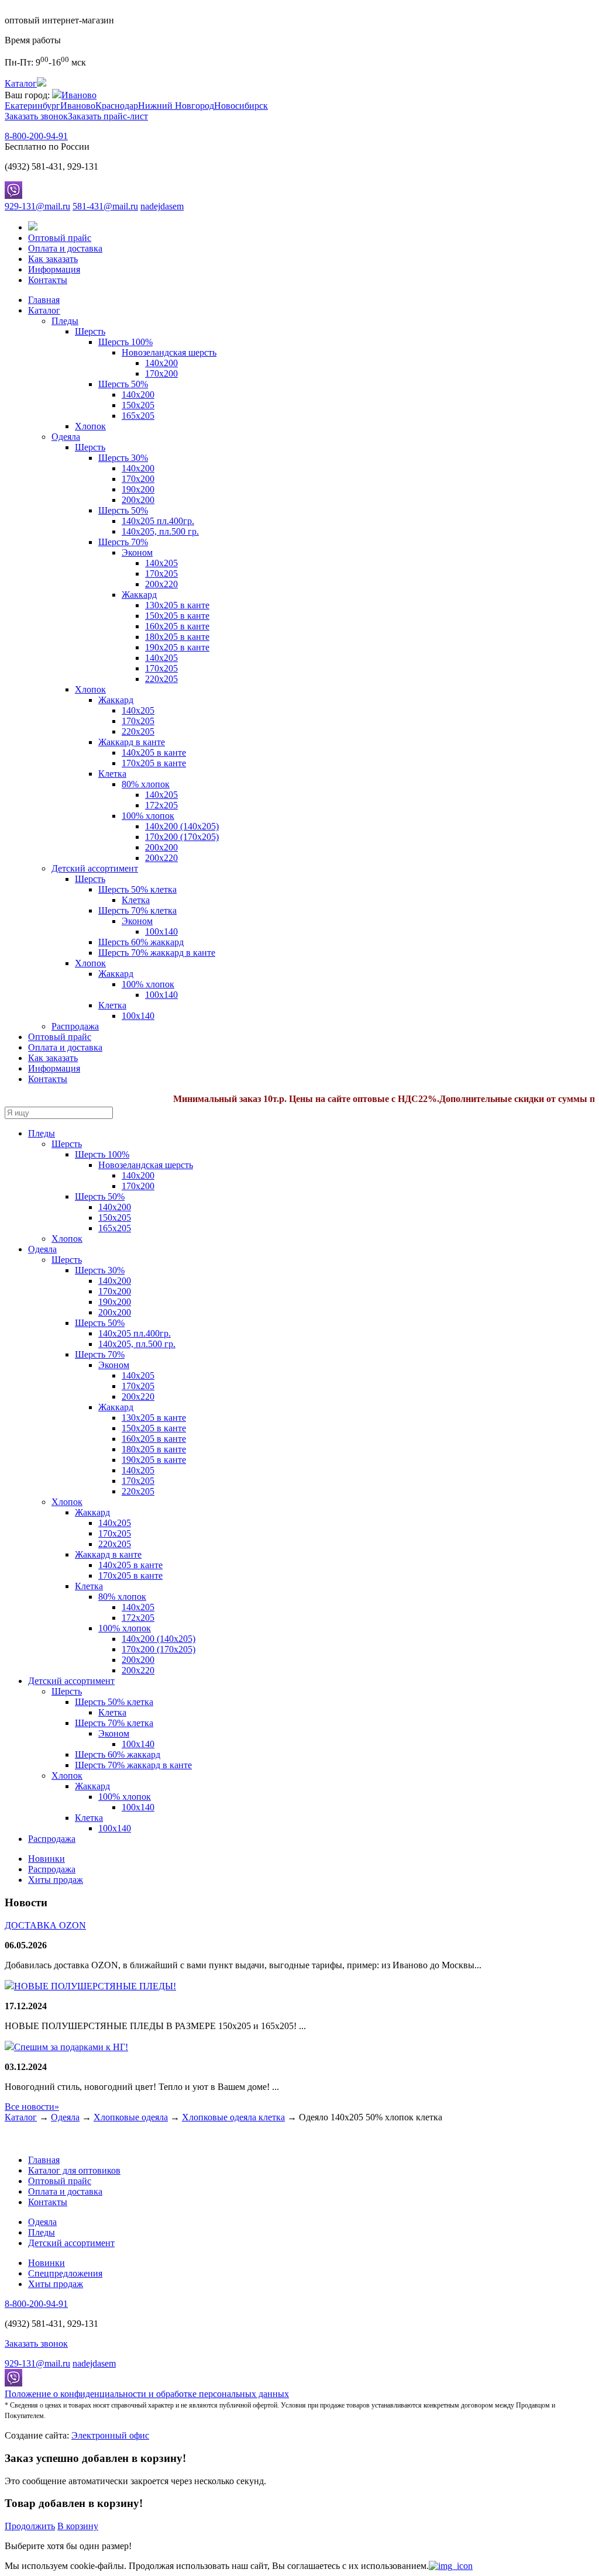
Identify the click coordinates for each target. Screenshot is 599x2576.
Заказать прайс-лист (108, 116)
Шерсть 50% (123, 384)
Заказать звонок (36, 116)
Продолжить (30, 2526)
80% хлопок (146, 784)
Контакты (48, 280)
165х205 (138, 416)
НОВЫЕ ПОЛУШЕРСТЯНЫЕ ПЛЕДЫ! (95, 1986)
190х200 (138, 489)
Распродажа (75, 1026)
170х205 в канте (154, 763)
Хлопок (90, 426)
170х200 (138, 479)
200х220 (161, 584)
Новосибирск (241, 106)
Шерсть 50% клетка (137, 889)
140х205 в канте (154, 753)
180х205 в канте (177, 637)
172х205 (161, 805)
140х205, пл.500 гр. (160, 531)
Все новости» (32, 2107)
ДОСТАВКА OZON (45, 1925)
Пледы (65, 321)
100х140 (138, 1016)
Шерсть (90, 331)
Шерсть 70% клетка (137, 910)
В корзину (78, 2526)
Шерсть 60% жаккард (141, 942)
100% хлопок (148, 816)
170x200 (161, 373)
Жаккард (139, 595)
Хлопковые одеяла (131, 2117)
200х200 (138, 500)
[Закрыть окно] (451, 2566)
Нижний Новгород (176, 106)
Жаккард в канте (132, 742)
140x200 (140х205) (182, 826)
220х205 (161, 679)
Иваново (79, 95)
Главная (44, 300)
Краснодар (117, 106)
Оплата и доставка (65, 248)
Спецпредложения (65, 2273)
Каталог (44, 310)
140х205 (161, 563)
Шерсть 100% (125, 342)
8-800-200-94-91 (36, 136)
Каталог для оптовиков (74, 2170)
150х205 (138, 405)
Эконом (137, 552)
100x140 (161, 931)
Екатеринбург (32, 106)
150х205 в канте (177, 616)
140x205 (138, 710)
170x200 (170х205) (182, 837)
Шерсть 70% (123, 542)
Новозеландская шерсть (169, 352)
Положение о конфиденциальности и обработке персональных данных (147, 2394)
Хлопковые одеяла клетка (233, 2117)
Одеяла (66, 437)
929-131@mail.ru (37, 206)
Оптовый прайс (60, 238)
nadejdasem (162, 206)
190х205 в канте (177, 647)
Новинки (47, 1859)
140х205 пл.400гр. (158, 521)
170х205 (161, 574)
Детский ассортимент (95, 868)
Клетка (112, 774)
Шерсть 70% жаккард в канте (157, 953)
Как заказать (53, 259)
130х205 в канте (177, 605)
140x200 (138, 395)
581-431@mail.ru (105, 206)
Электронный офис (110, 2435)
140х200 (161, 363)
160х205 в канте (177, 626)
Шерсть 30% (123, 458)
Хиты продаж (56, 1880)
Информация (54, 269)
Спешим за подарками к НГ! (71, 2047)
